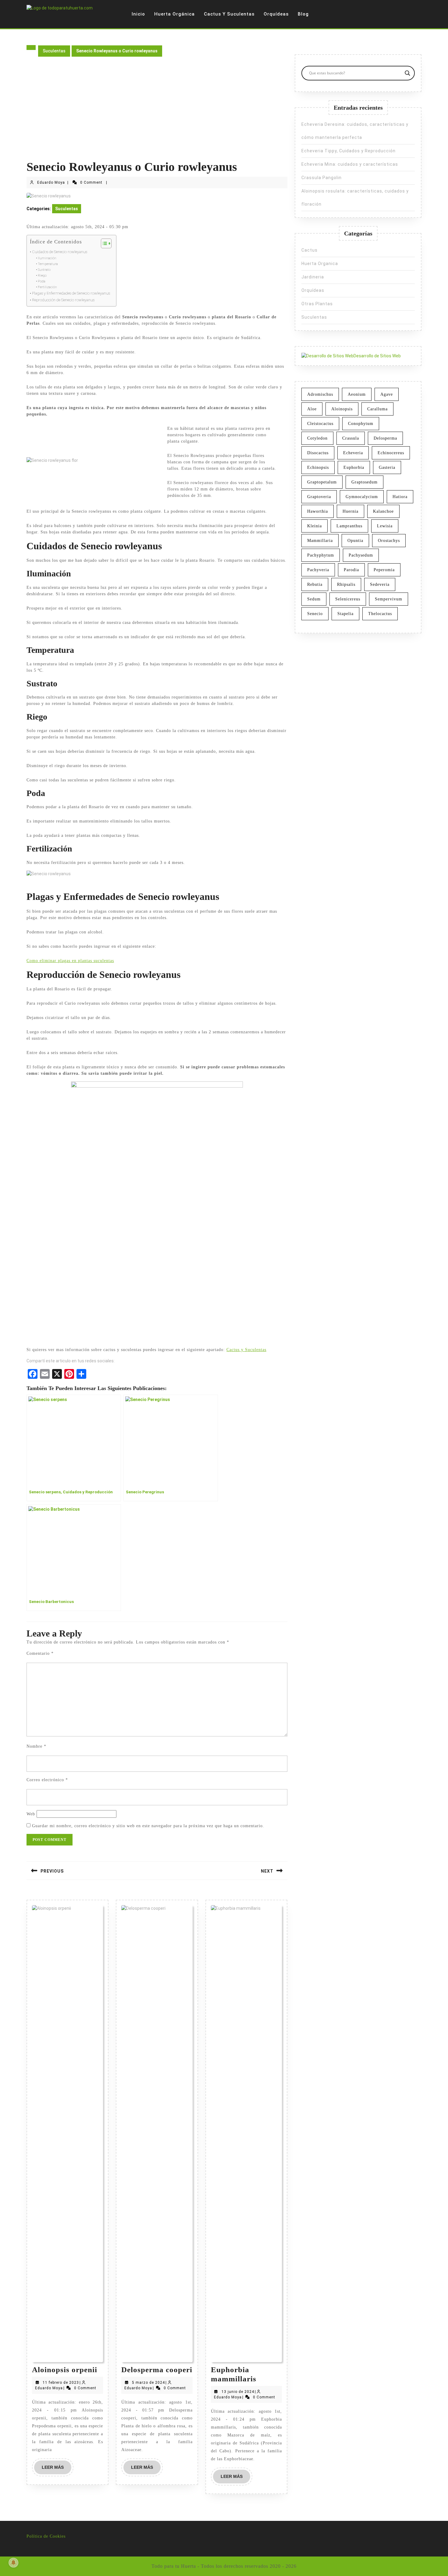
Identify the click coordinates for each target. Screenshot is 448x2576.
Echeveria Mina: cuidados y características (350, 164)
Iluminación (47, 258)
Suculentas (54, 51)
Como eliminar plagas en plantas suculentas (70, 961)
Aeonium (357, 394)
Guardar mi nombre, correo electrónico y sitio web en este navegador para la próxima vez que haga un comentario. (148, 1826)
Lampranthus (349, 526)
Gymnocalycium (362, 497)
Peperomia (384, 570)
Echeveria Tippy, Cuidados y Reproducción (348, 151)
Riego (42, 275)
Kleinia (315, 526)
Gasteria (387, 467)
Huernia (350, 511)
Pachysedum (361, 555)
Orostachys (389, 541)
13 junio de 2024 (238, 2392)
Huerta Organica (320, 264)
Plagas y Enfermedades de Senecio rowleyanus (71, 293)
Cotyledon (317, 438)
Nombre (36, 1746)
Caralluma (377, 409)
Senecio (315, 614)
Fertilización (47, 287)
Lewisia (385, 526)
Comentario (40, 1653)
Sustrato (44, 270)
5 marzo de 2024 (148, 2383)
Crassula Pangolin (322, 178)
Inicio (138, 14)
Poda (42, 281)
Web (31, 1814)
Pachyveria (318, 570)
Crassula (351, 438)
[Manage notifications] (13, 2563)
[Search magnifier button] (407, 73)
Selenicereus (348, 599)
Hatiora (400, 497)
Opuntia (355, 541)
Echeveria (353, 453)
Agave (387, 394)
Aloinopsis (342, 409)
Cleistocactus (320, 424)
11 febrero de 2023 (61, 2383)
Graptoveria (319, 497)
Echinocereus (391, 453)
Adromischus (320, 394)
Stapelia (345, 614)
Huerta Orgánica (174, 14)
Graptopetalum (322, 482)
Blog (303, 14)
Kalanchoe (383, 511)
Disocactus (318, 453)
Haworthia (318, 511)
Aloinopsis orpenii (65, 2370)
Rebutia (315, 584)
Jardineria (313, 277)
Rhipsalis (346, 584)
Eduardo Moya (51, 182)
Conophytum (361, 424)
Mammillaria (320, 541)
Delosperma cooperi (157, 2370)
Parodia (351, 570)
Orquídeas (276, 14)
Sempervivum (389, 599)
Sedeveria (380, 584)
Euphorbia (354, 467)
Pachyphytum (321, 555)
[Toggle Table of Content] (103, 243)
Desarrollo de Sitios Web (377, 356)
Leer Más (57, 2469)
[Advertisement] (157, 114)
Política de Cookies (46, 2536)
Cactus (309, 250)
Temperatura (48, 264)
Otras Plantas (317, 304)
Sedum (314, 599)
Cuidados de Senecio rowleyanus (60, 252)
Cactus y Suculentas (229, 14)
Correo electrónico (47, 1780)
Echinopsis (318, 467)
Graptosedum (364, 482)
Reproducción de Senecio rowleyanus (63, 300)
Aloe (312, 409)
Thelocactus (380, 614)
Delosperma (385, 438)
